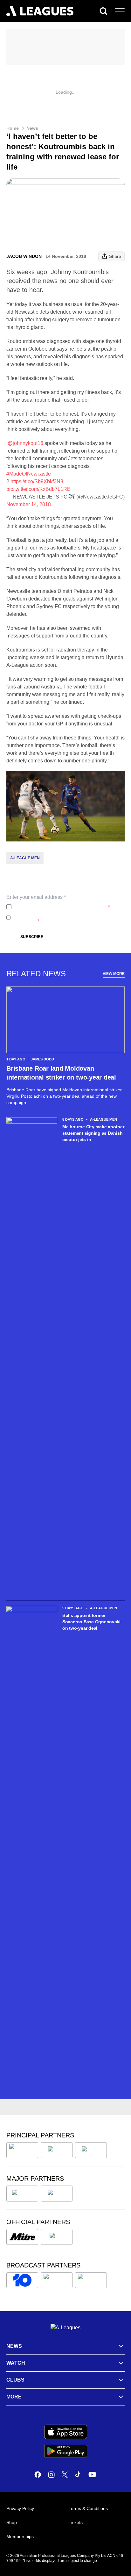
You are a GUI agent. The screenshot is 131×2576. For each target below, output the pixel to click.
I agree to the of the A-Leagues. (62, 907)
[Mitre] (22, 2237)
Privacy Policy (56, 907)
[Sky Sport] (91, 2280)
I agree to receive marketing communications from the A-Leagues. (67, 918)
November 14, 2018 (29, 504)
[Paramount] (57, 2280)
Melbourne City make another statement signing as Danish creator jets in (93, 1133)
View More (114, 974)
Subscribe (32, 937)
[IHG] (57, 2237)
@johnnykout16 (25, 443)
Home (13, 128)
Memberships (20, 2536)
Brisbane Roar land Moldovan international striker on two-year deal (61, 1073)
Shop (12, 2522)
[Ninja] (57, 2150)
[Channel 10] (22, 2280)
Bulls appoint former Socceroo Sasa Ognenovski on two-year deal (91, 1622)
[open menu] (120, 11)
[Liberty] (22, 2194)
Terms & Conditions (88, 2508)
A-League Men (25, 858)
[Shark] (91, 2150)
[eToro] (57, 2194)
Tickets (76, 2522)
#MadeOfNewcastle (29, 474)
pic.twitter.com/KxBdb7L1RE (38, 489)
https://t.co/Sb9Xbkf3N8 (37, 481)
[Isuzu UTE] (22, 2150)
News (32, 128)
